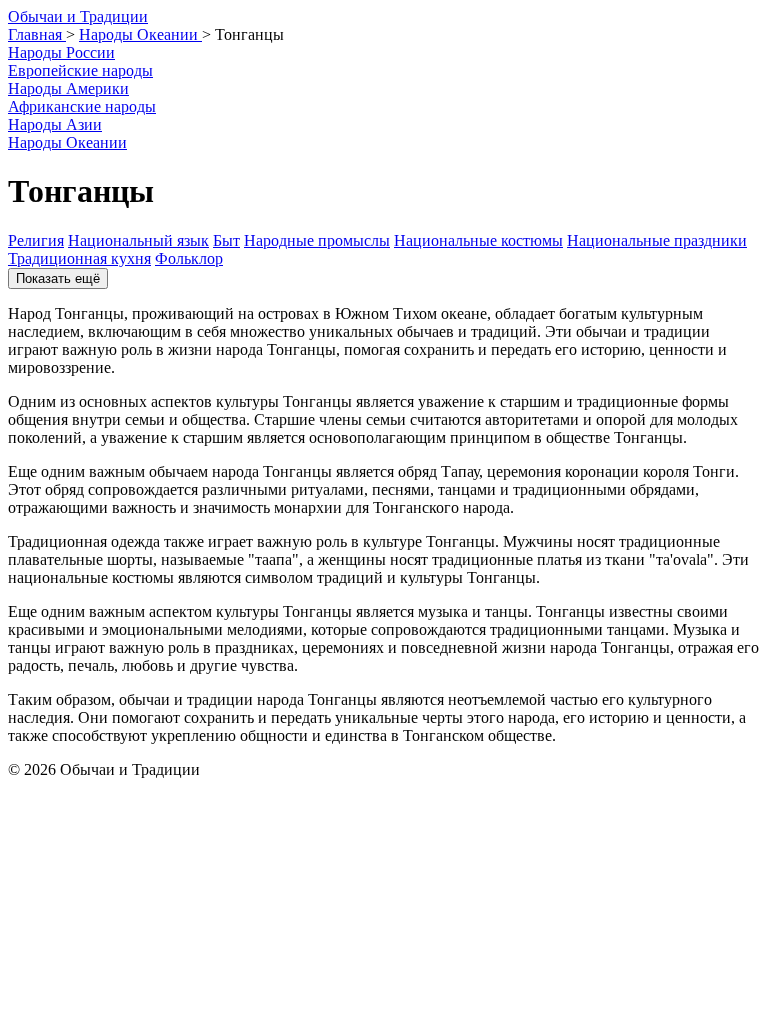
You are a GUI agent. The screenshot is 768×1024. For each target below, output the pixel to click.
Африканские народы (82, 106)
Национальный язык (138, 240)
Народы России (61, 52)
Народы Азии (55, 124)
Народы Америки (68, 88)
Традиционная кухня (79, 258)
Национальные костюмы (478, 240)
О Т (78, 16)
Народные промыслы (317, 240)
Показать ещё (58, 278)
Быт (226, 240)
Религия (36, 240)
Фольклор (189, 258)
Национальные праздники (657, 240)
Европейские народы (80, 70)
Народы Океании (67, 142)
